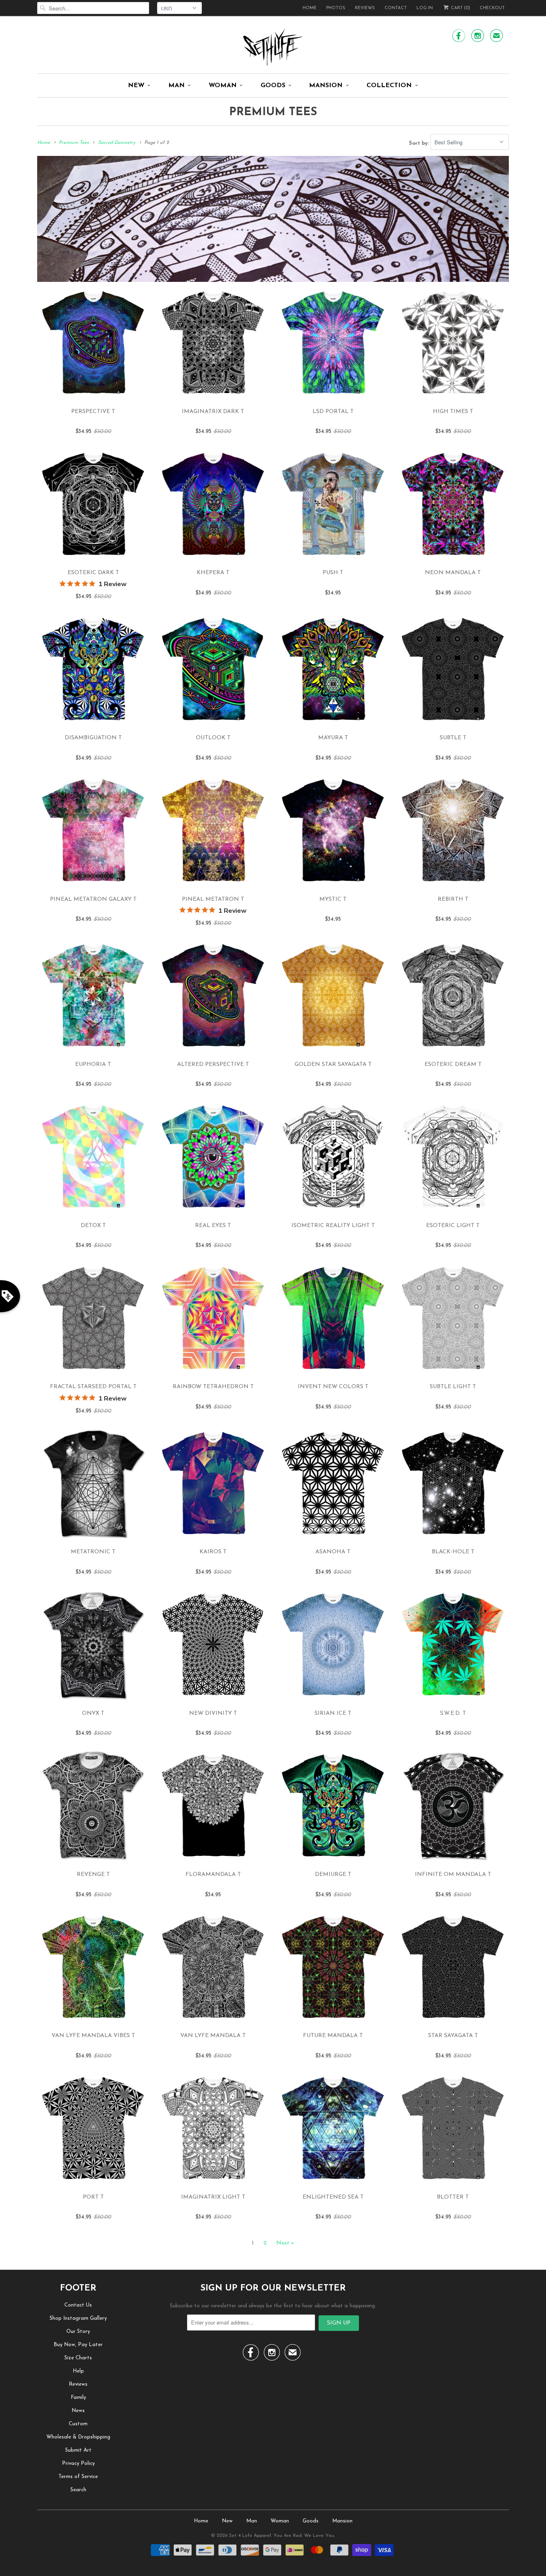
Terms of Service (78, 2477)
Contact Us (78, 2305)
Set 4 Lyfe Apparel (250, 2536)
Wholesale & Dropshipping (78, 2437)
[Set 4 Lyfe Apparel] (273, 47)
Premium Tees (273, 112)
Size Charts (78, 2358)
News (78, 2411)
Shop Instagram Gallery (78, 2318)
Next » (285, 2243)
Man (176, 86)
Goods (273, 86)
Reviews (365, 8)
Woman (223, 86)
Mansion (326, 86)
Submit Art (78, 2450)
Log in (425, 8)
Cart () (460, 8)
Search (78, 2490)
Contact (396, 8)
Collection (389, 86)
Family (78, 2397)
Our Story (78, 2332)
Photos (336, 8)
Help (78, 2371)
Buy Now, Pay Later (78, 2345)
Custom (78, 2424)
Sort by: (420, 143)
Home (310, 8)
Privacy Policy (78, 2463)
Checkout (492, 8)
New (136, 86)
